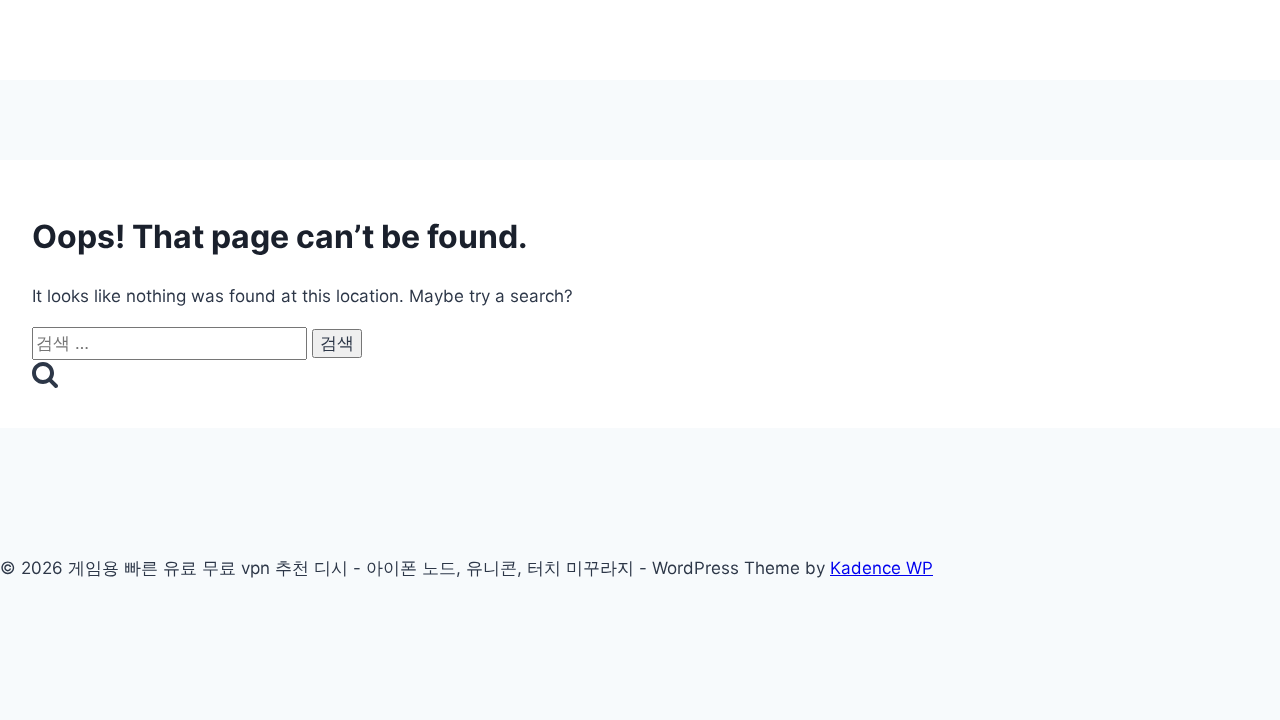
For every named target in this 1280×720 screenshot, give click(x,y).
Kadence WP (881, 568)
